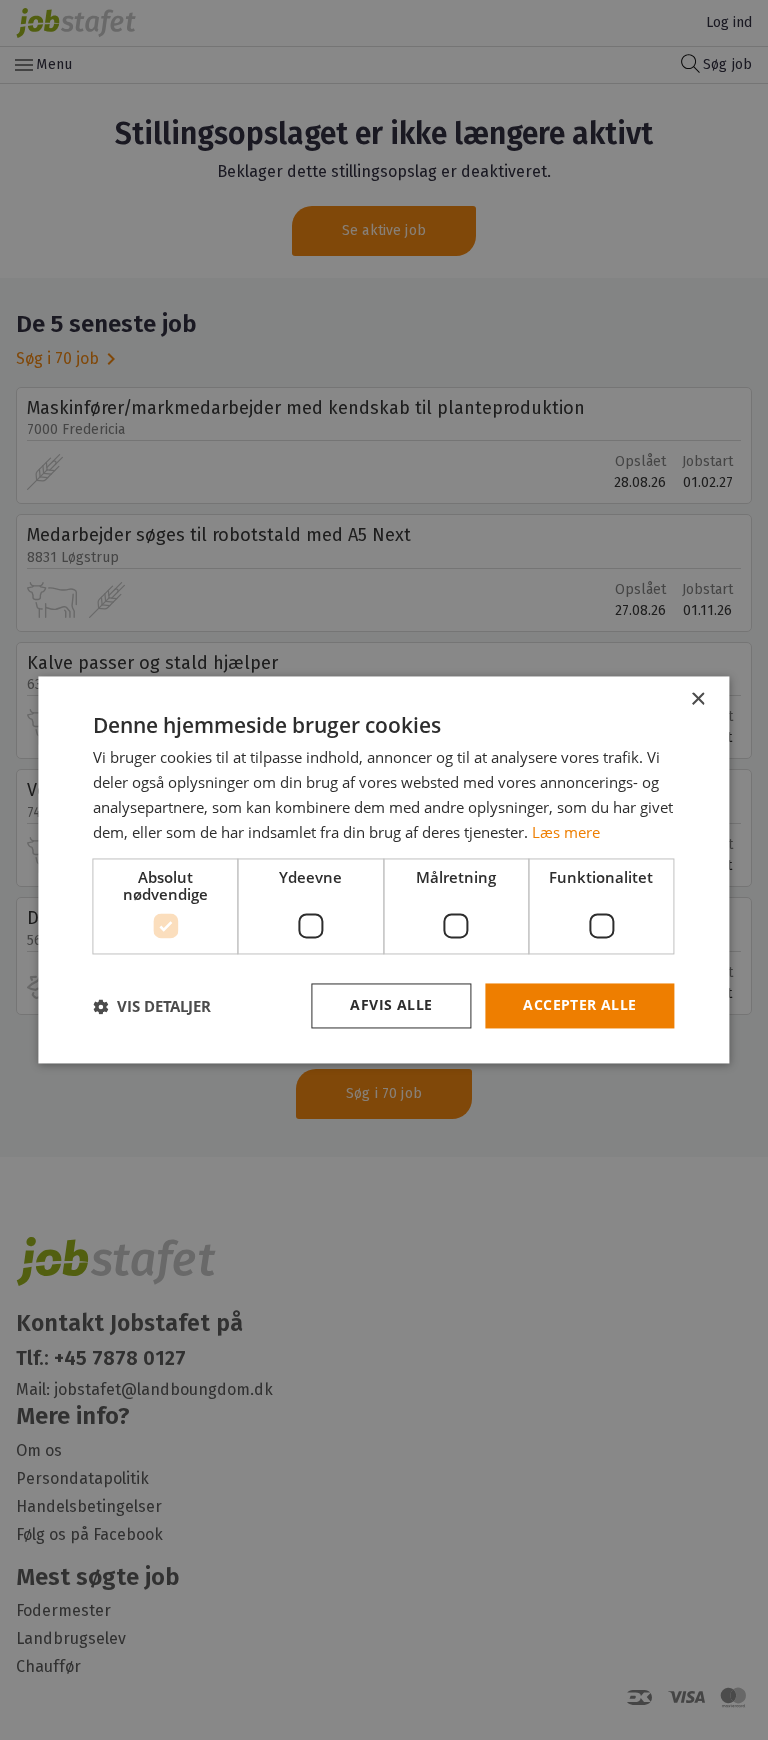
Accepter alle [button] (579, 1005)
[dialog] (383, 869)
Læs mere (566, 832)
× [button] (697, 699)
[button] (152, 1006)
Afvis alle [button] (391, 1005)
